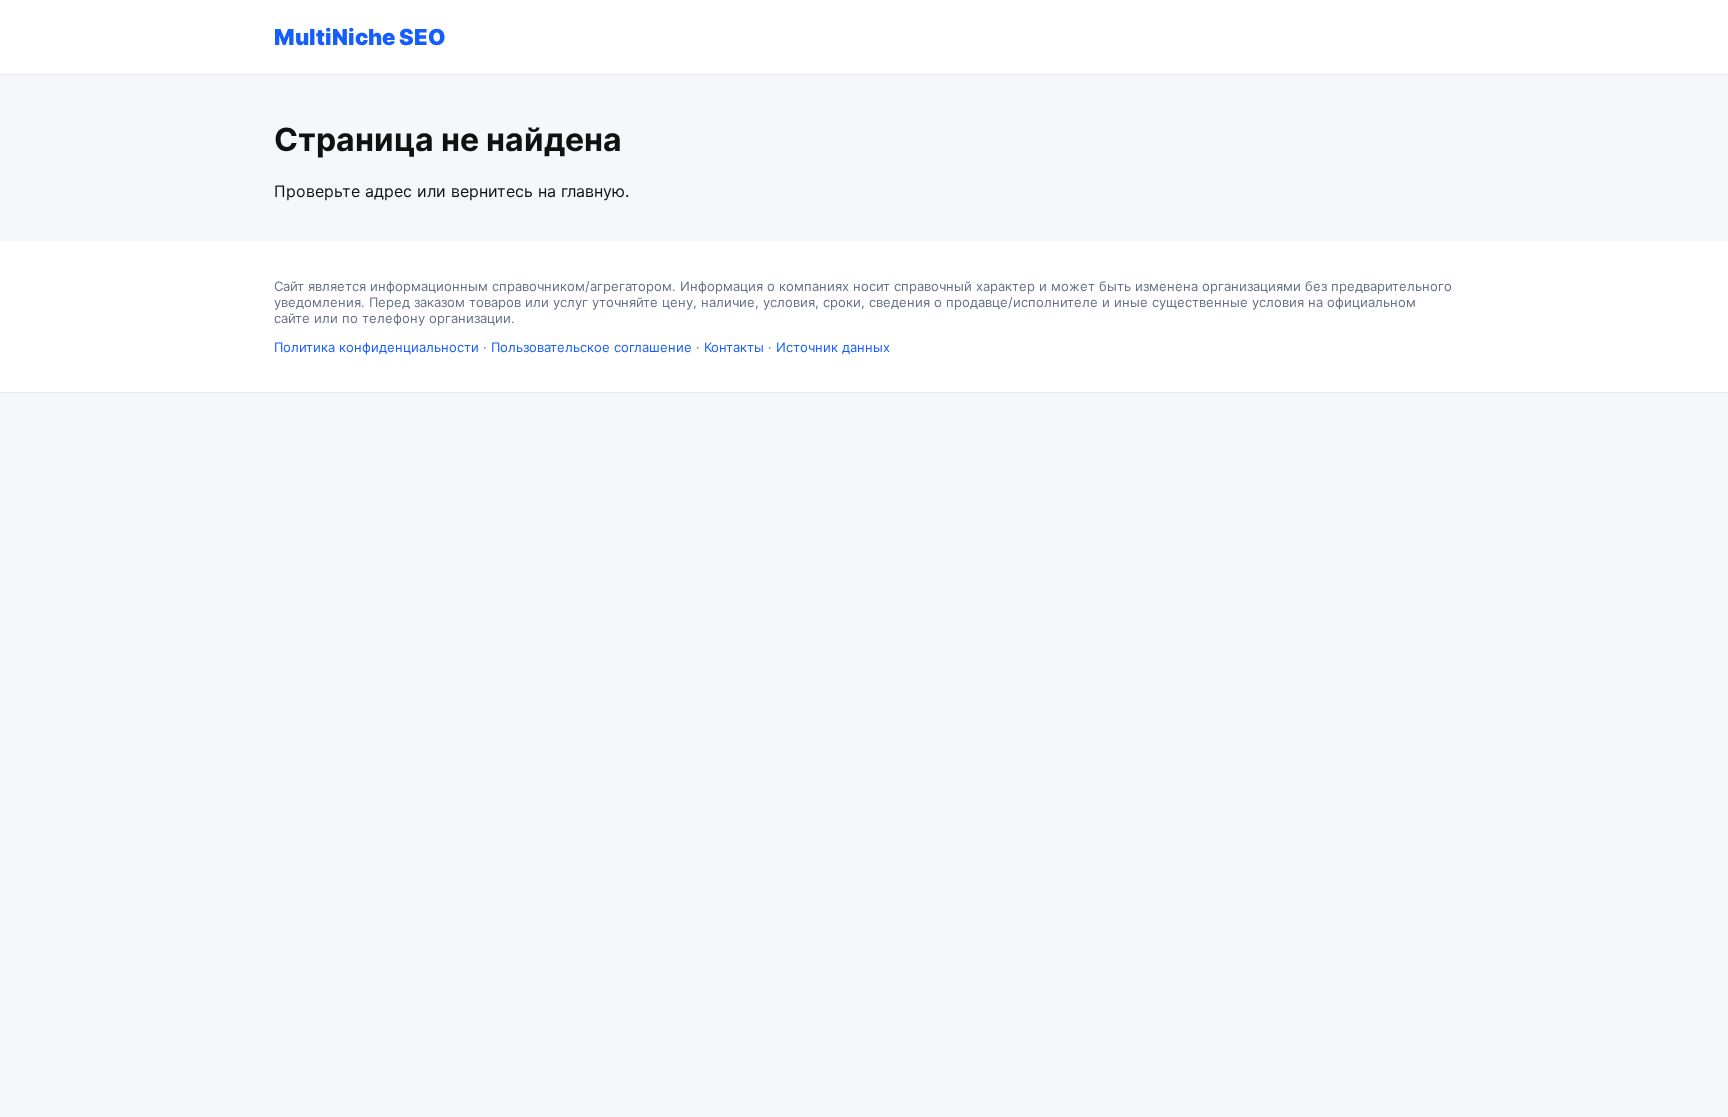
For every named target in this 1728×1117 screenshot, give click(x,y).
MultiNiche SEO (360, 37)
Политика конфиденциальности (376, 347)
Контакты (734, 347)
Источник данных (833, 347)
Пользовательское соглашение (591, 347)
